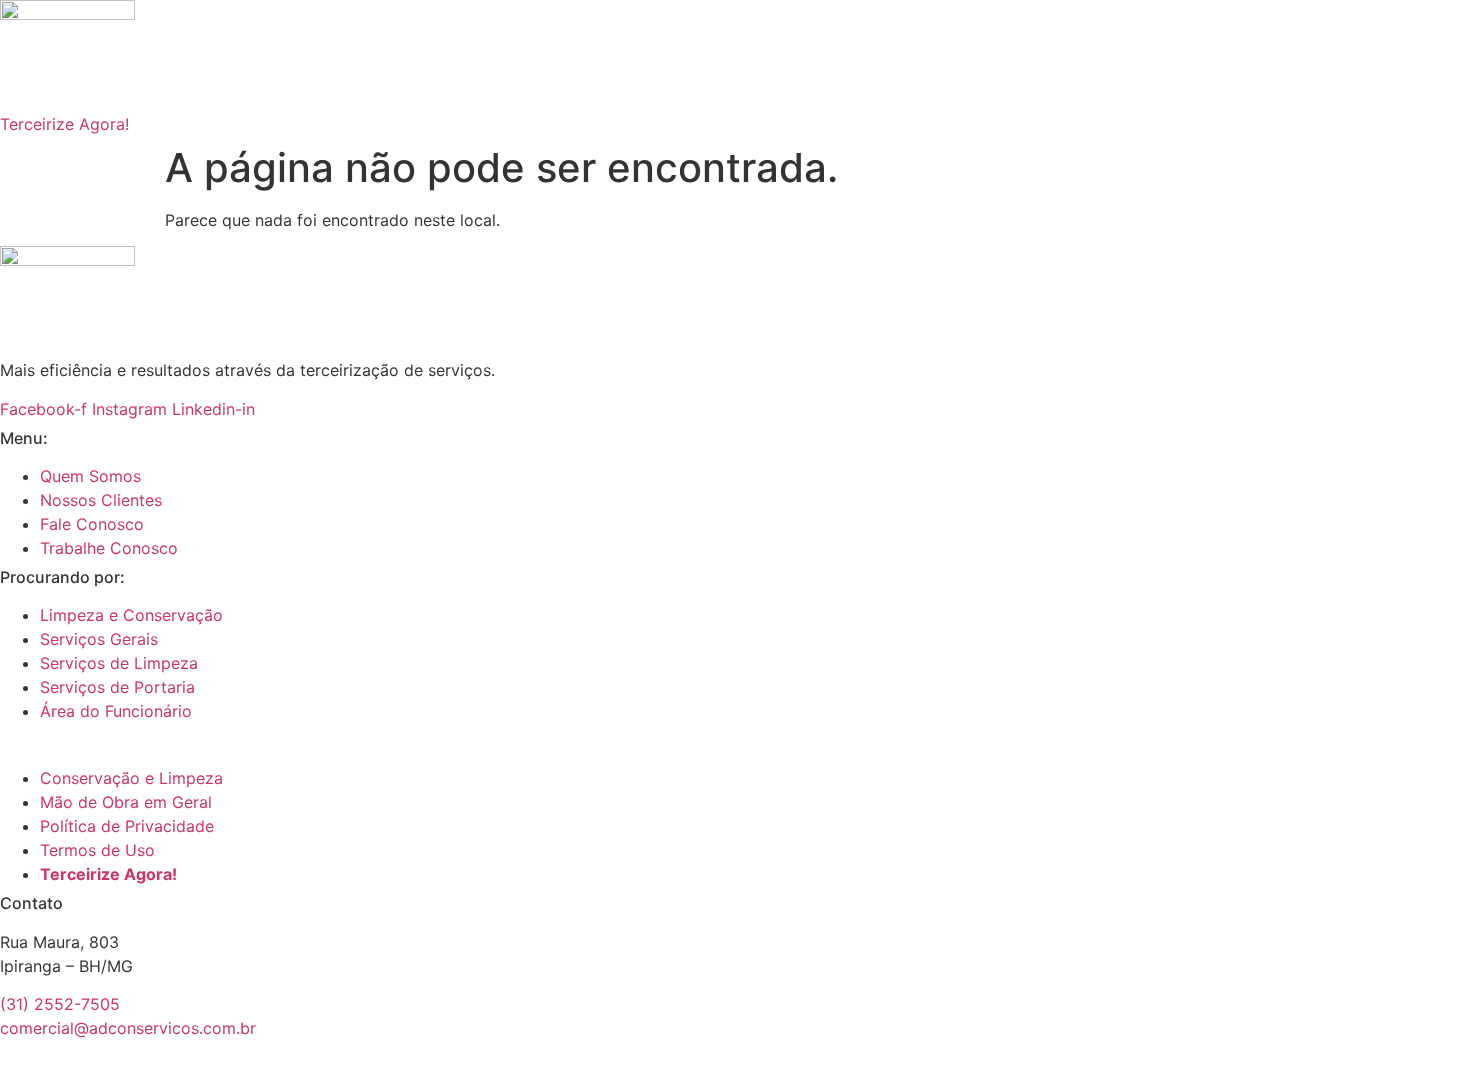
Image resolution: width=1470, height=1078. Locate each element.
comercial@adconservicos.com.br (128, 1028)
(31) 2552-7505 (60, 1004)
